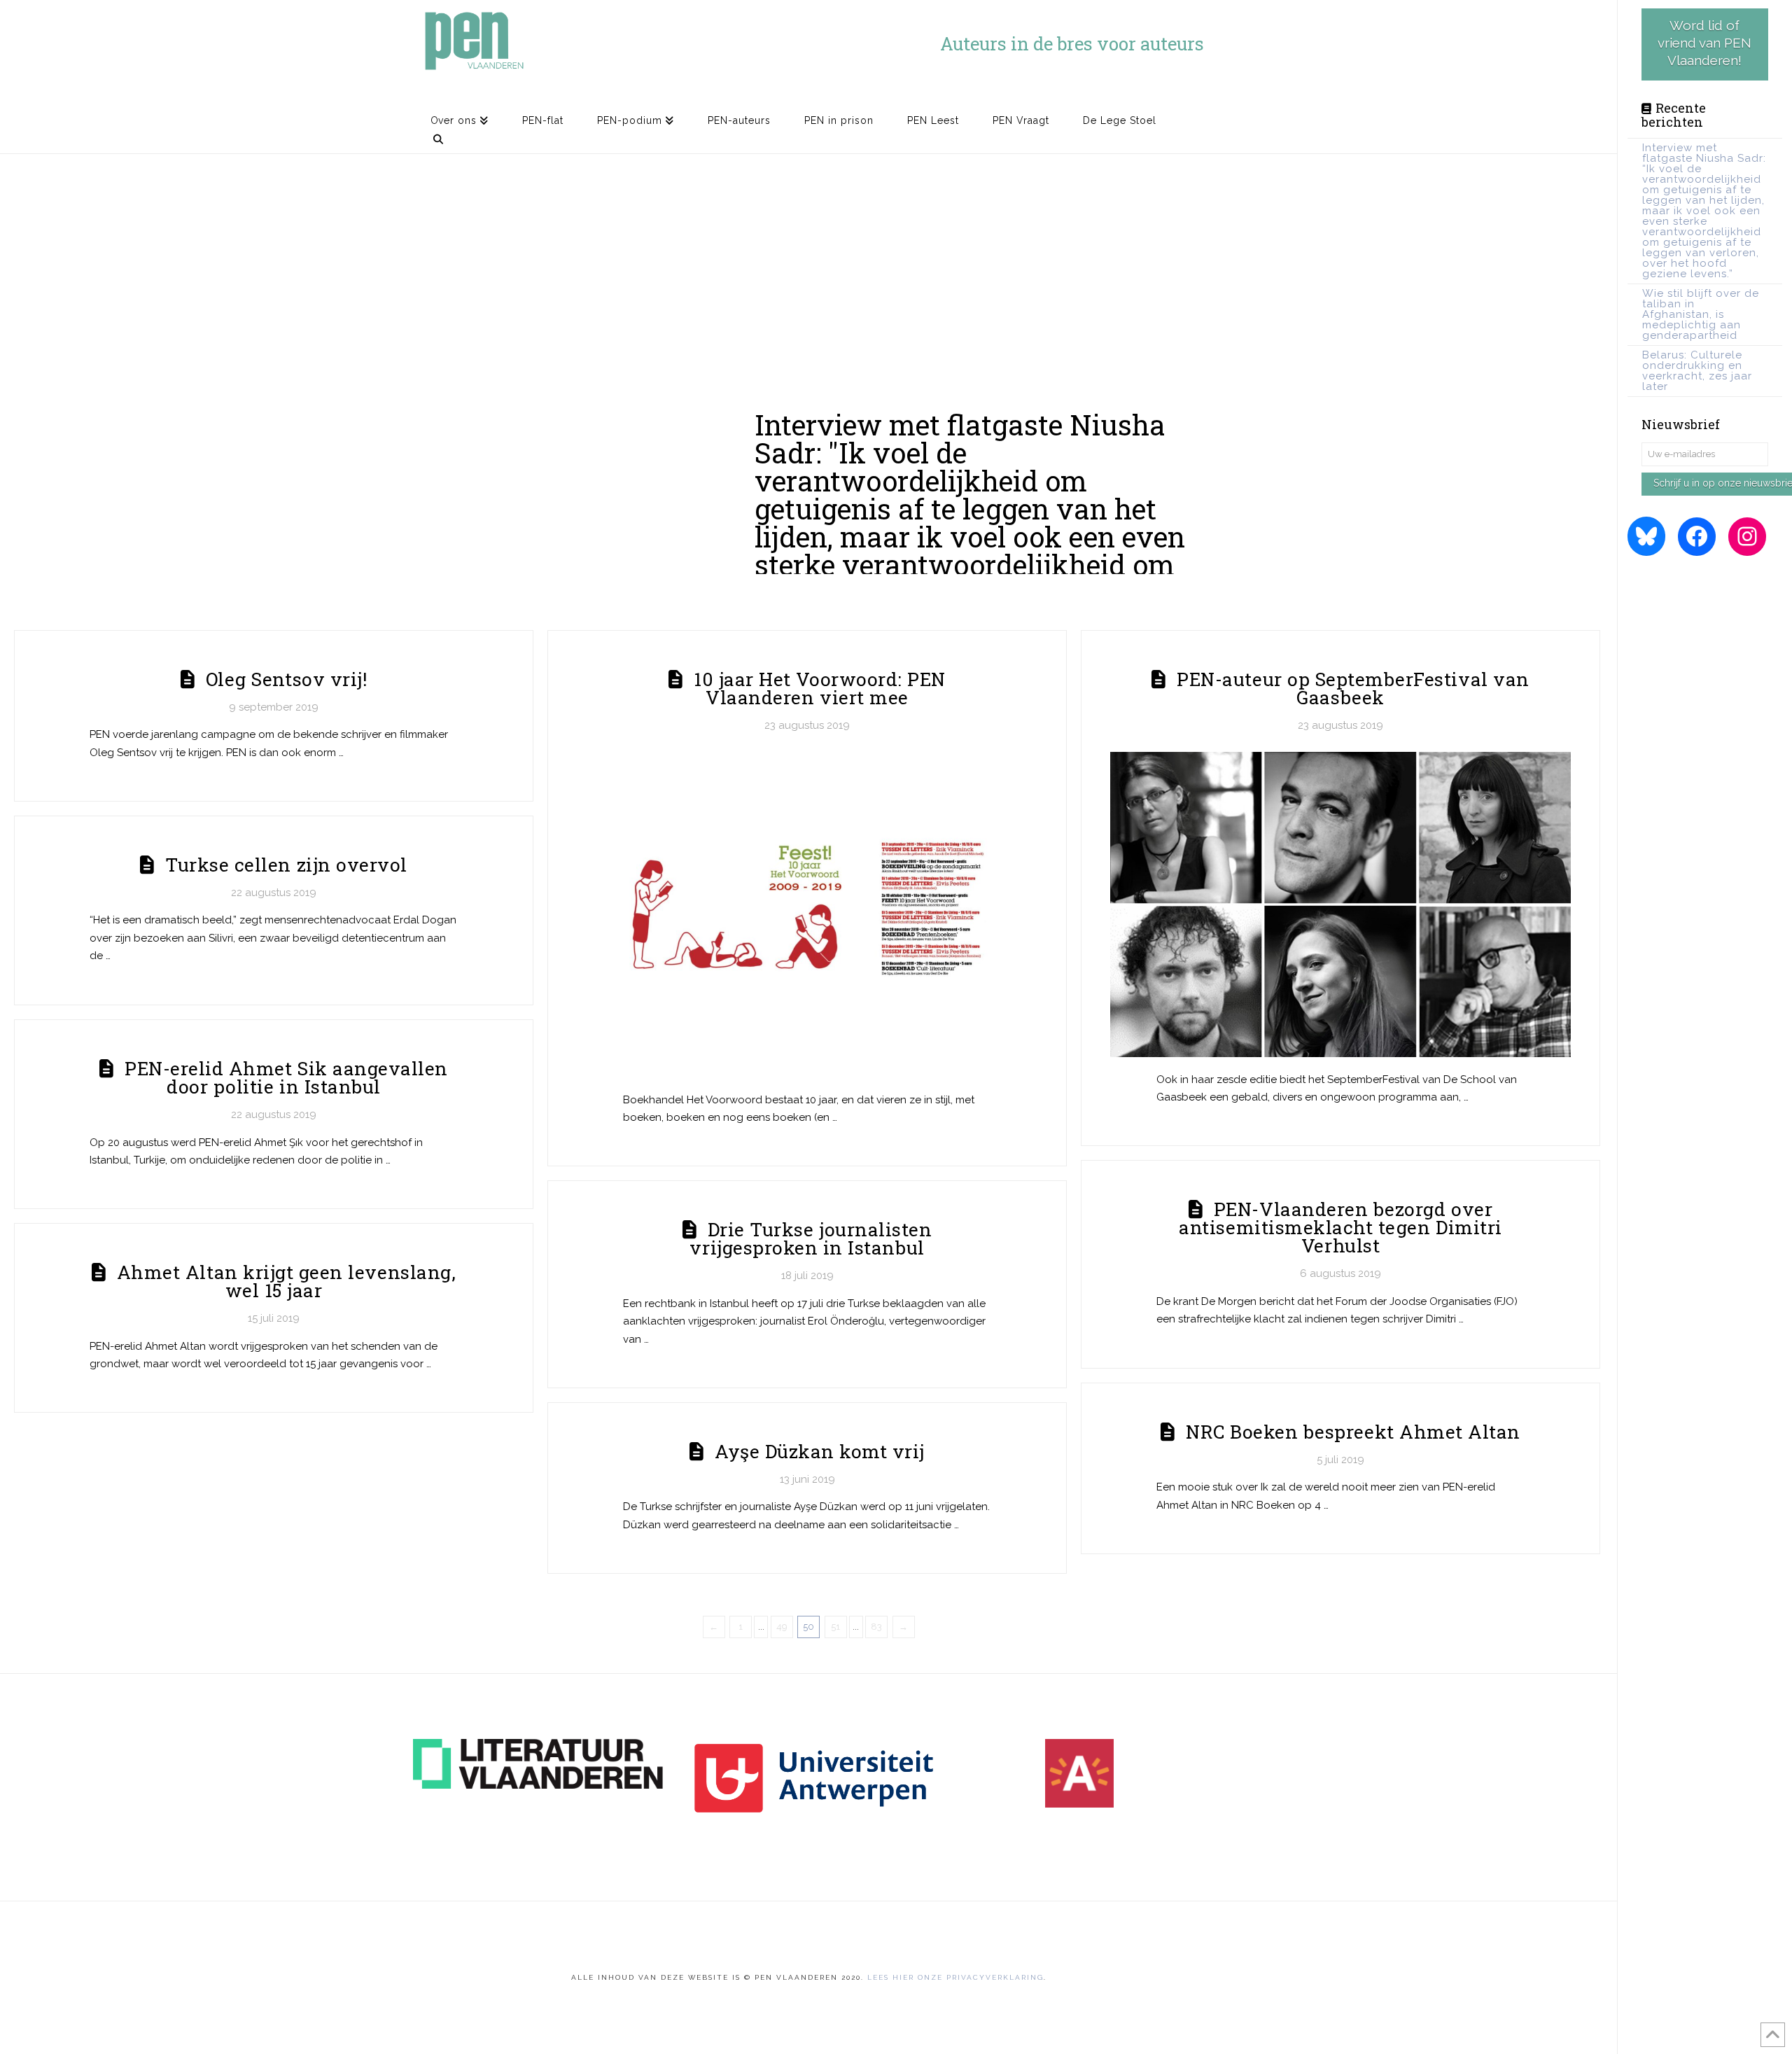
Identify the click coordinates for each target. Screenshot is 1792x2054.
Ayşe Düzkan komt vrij (820, 1451)
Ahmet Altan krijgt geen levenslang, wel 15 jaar (286, 1281)
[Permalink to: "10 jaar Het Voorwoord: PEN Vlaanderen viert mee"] (807, 915)
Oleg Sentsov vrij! (286, 679)
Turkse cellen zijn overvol (286, 864)
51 (835, 1627)
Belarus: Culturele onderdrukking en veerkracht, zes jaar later (1697, 371)
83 (876, 1627)
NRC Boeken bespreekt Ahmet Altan (1353, 1431)
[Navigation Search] (438, 144)
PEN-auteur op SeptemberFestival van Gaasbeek (1353, 688)
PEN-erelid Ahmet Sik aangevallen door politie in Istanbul (286, 1077)
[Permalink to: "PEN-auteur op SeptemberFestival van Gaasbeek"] (1341, 904)
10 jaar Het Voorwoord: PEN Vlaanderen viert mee (820, 688)
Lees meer (1141, 545)
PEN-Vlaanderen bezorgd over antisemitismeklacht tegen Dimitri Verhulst (1340, 1227)
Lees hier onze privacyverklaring (955, 1977)
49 (782, 1627)
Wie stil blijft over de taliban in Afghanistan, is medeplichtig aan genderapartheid (1701, 314)
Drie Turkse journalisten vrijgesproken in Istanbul (811, 1238)
